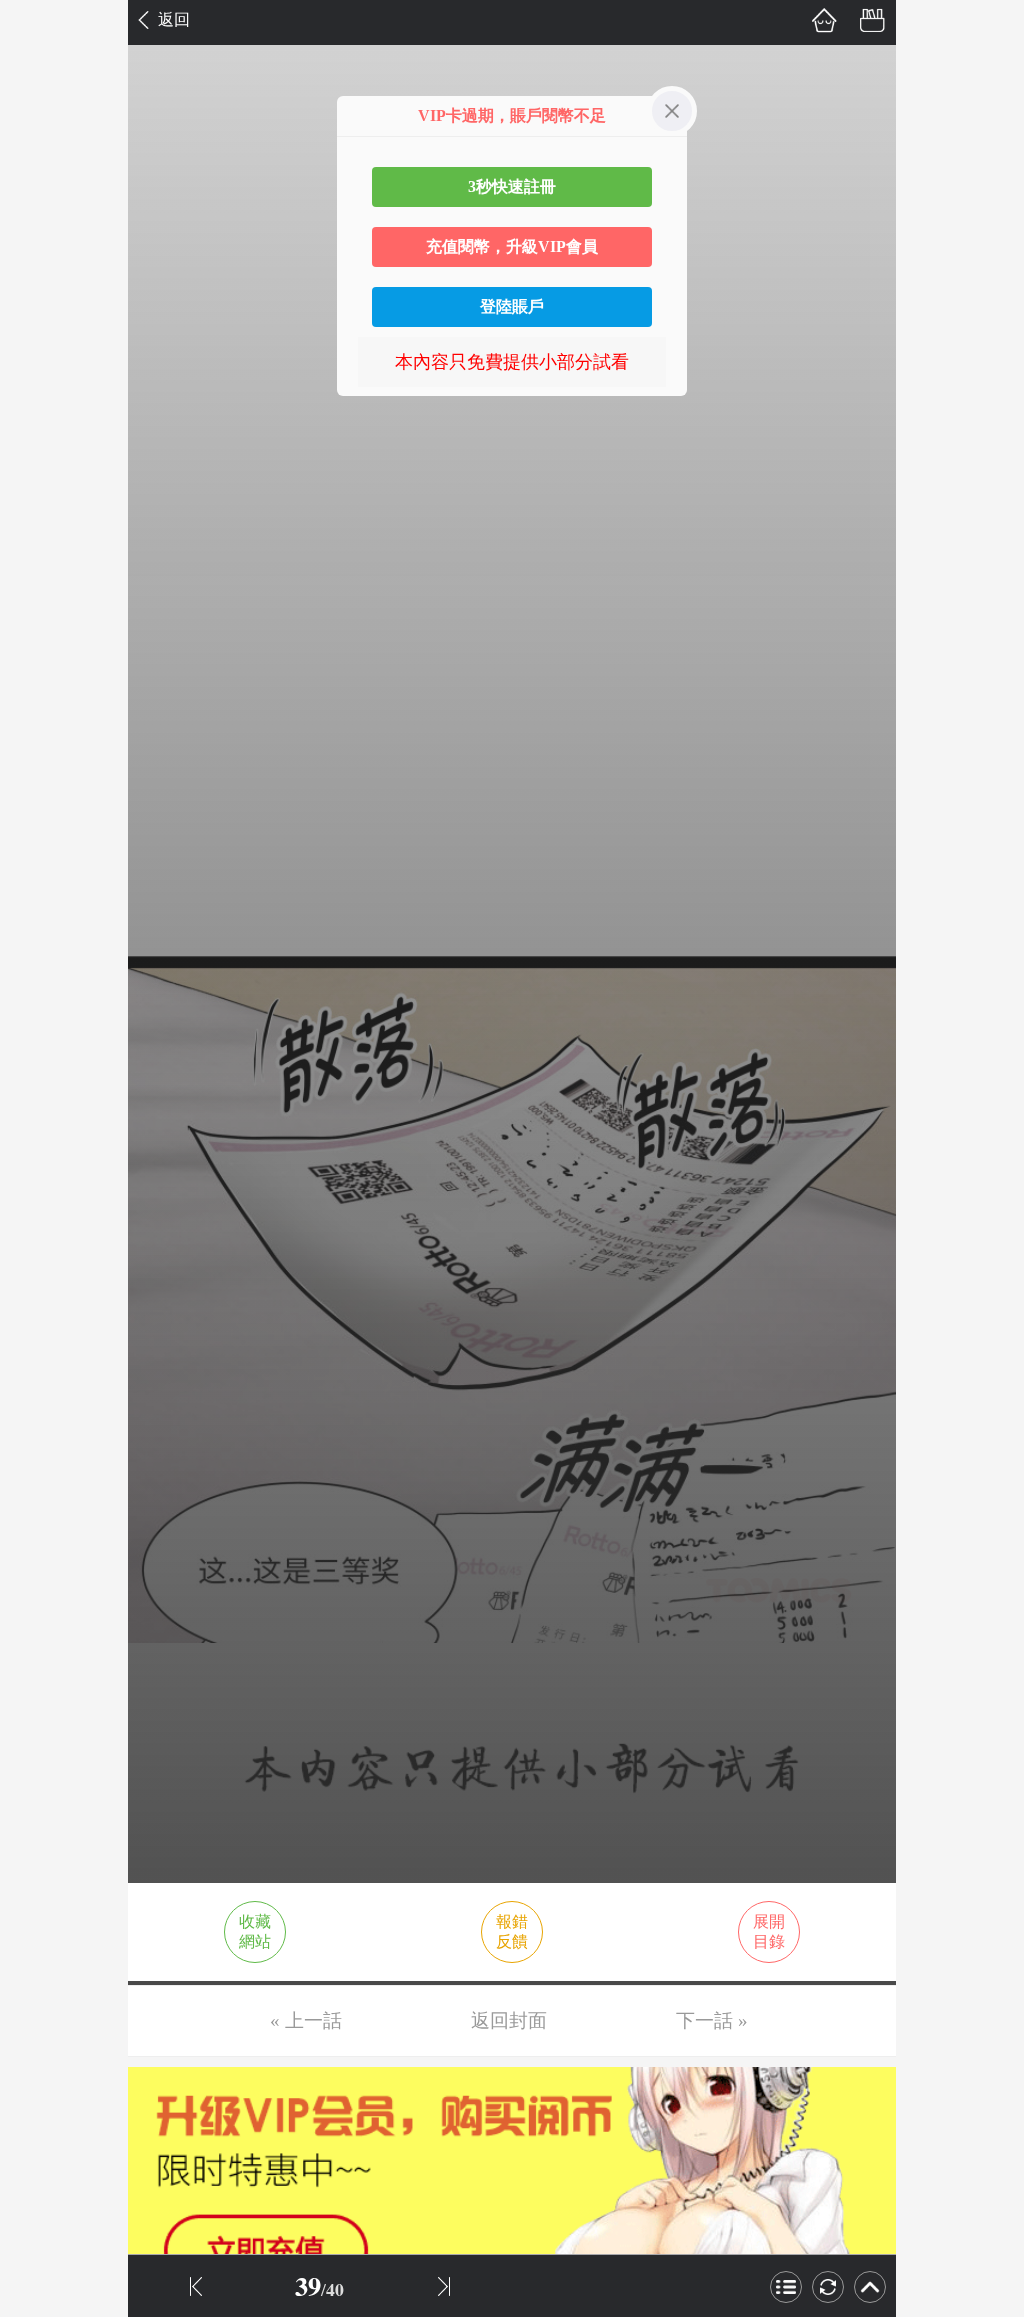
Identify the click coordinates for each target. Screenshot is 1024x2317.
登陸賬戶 (512, 306)
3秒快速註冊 (512, 186)
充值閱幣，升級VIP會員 (512, 246)
